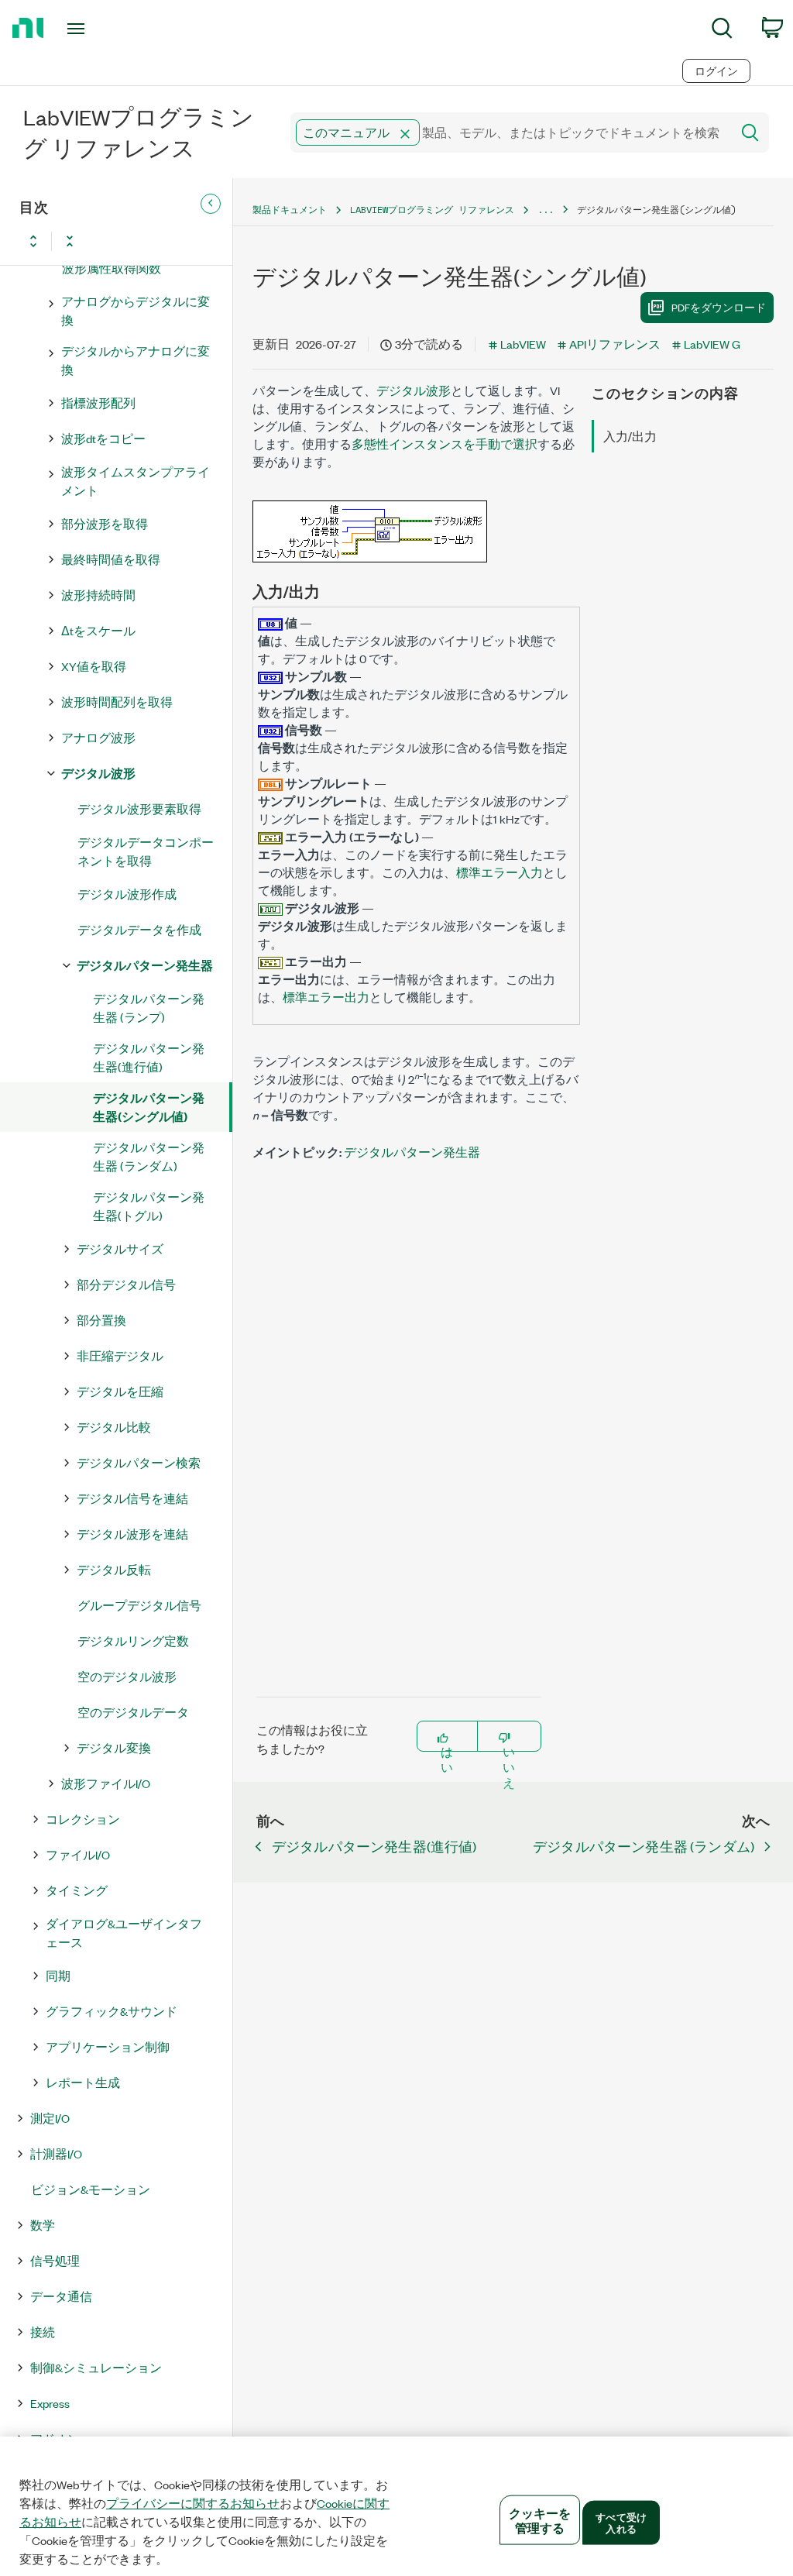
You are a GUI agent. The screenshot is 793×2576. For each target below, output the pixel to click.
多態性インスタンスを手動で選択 (445, 444)
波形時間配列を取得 (117, 702)
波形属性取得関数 (112, 268)
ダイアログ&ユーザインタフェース (124, 1933)
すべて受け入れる (621, 2522)
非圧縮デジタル (120, 1355)
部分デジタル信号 (126, 1284)
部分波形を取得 (105, 523)
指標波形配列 (98, 402)
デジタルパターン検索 (139, 1462)
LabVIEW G (712, 344)
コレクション (83, 1819)
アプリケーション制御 (108, 2046)
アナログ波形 (98, 737)
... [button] (546, 210)
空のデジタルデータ (133, 1712)
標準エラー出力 (326, 997)
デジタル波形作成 (127, 894)
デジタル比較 (114, 1427)
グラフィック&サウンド (112, 2011)
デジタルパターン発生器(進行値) (149, 1057)
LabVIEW (523, 344)
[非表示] (211, 204)
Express (50, 2403)
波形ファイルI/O (106, 1783)
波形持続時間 (98, 595)
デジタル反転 (114, 1569)
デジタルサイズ (120, 1248)
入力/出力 (630, 436)
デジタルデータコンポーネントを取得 (146, 851)
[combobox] (510, 132)
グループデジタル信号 (139, 1605)
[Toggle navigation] (103, 29)
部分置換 (101, 1320)
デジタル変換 (114, 1747)
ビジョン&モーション (91, 2189)
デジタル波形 (98, 773)
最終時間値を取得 (111, 559)
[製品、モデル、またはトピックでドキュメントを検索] (749, 132)
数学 (43, 2225)
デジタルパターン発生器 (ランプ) (149, 1008)
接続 (43, 2332)
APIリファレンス (615, 344)
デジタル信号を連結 (132, 1498)
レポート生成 (83, 2082)
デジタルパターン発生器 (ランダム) (149, 1156)
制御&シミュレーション (96, 2367)
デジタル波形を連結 (132, 1534)
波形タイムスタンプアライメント (136, 481)
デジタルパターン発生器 (145, 965)
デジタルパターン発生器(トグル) (149, 1206)
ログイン (716, 71)
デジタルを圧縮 (120, 1391)
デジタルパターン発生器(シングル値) (149, 1107)
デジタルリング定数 (133, 1641)
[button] (405, 134)
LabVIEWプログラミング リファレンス (432, 210)
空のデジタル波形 (127, 1676)
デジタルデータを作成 (139, 929)
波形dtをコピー (103, 438)
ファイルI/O (78, 1854)
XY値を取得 (94, 666)
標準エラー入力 (499, 872)
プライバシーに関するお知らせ (193, 2503)
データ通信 (61, 2296)
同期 (58, 1975)
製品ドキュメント (290, 210)
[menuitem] (722, 31)
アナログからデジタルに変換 (136, 310)
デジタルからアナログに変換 (136, 360)
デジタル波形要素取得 (139, 808)
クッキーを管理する (540, 2520)
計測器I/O (56, 2153)
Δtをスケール (98, 630)
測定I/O (50, 2118)
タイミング (77, 1890)
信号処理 (55, 2260)
